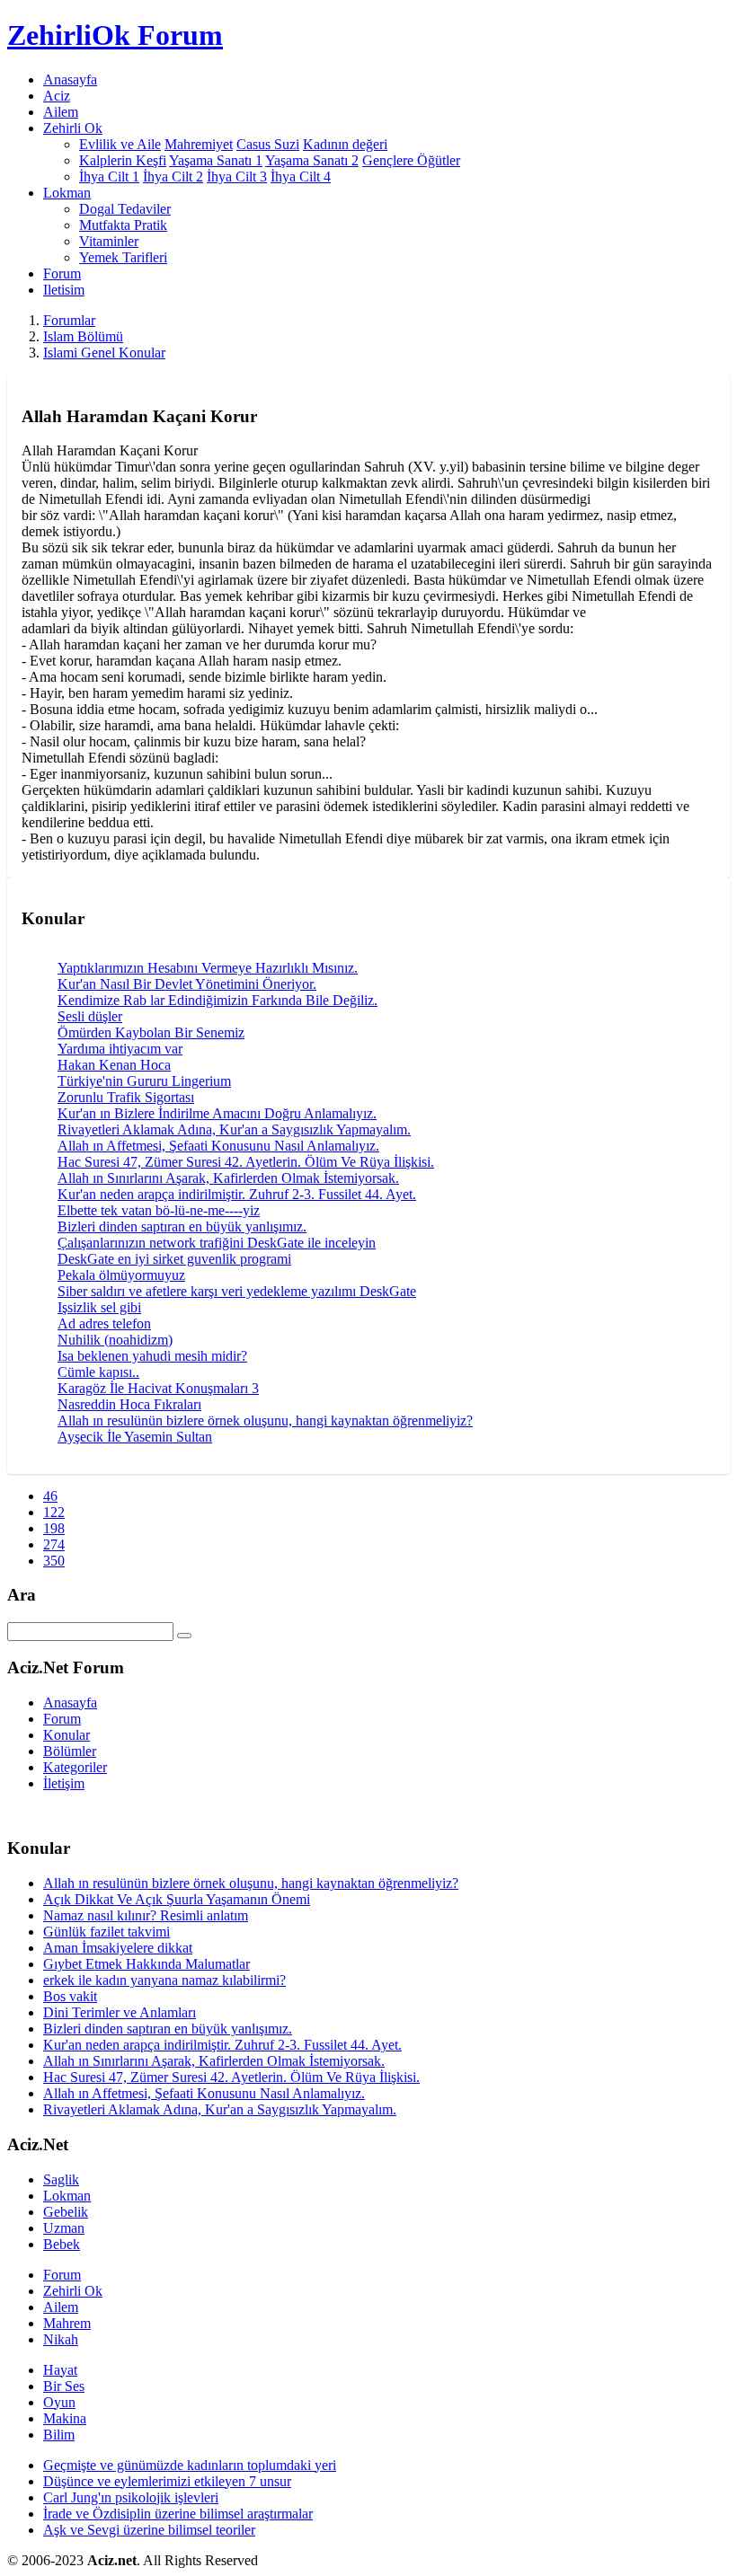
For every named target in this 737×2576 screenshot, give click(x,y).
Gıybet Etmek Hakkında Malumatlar (147, 1964)
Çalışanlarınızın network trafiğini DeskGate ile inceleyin (217, 1243)
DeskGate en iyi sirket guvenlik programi (174, 1259)
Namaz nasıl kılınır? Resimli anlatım (146, 1915)
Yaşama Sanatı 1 (216, 160)
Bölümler (70, 1751)
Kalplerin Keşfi (123, 160)
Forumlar (69, 320)
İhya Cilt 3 (237, 176)
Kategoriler (75, 1767)
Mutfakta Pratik (123, 225)
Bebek (62, 2244)
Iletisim (64, 290)
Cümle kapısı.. (98, 1372)
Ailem (61, 112)
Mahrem (67, 2323)
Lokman (67, 2196)
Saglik (61, 2179)
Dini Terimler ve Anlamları (120, 2012)
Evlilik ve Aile (120, 144)
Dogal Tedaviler (125, 209)
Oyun (59, 2402)
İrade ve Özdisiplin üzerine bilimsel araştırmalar (178, 2514)
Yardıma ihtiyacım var (120, 1049)
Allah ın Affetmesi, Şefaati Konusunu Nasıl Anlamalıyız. (218, 1146)
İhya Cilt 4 (301, 176)
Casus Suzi (268, 144)
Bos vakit (70, 1996)
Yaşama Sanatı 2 (312, 160)
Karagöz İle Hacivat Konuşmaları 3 (158, 1388)
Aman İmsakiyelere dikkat (118, 1948)
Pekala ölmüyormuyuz (121, 1275)
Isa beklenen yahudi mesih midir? (152, 1356)
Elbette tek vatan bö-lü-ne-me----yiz (159, 1210)
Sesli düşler (90, 1016)
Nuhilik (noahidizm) (115, 1340)
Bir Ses (64, 2386)
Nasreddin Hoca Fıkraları (129, 1404)
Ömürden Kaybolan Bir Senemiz (151, 1032)
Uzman (64, 2228)
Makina (65, 2418)
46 (50, 1496)
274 (54, 1544)
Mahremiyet (199, 144)
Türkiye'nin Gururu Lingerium (144, 1081)
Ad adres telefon (104, 1323)
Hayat (60, 2370)
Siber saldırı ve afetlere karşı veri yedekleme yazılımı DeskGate (237, 1291)
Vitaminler (109, 241)
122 (54, 1512)
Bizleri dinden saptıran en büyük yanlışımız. (182, 1226)
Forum (62, 273)
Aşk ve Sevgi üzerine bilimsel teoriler (149, 2530)
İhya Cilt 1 (109, 176)
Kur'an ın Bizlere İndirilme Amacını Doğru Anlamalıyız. (217, 1113)
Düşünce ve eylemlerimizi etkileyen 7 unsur (167, 2481)
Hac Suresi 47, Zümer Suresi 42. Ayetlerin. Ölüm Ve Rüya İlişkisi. (246, 1162)
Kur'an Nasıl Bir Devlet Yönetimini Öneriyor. (187, 984)
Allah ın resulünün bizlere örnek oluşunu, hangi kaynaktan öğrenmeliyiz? (265, 1420)
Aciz (57, 96)
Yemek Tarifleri (123, 257)
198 (54, 1528)
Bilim (59, 2435)
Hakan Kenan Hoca (114, 1065)
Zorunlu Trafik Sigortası (126, 1097)
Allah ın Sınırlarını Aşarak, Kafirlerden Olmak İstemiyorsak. (228, 1178)
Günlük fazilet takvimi (107, 1932)
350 (54, 1561)
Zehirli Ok (73, 2291)
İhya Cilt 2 (173, 176)
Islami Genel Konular (104, 353)
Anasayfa (70, 79)
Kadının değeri (345, 144)
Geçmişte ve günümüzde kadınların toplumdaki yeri (190, 2465)
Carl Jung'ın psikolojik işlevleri (131, 2497)
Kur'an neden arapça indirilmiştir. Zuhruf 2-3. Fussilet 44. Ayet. (237, 1194)
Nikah (61, 2339)
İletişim (64, 1783)
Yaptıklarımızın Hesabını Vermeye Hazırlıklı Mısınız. (208, 968)
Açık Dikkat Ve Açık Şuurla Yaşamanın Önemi (177, 1899)
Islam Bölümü (83, 336)
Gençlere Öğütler (411, 160)
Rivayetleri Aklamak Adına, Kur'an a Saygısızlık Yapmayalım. (234, 1129)
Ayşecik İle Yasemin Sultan (135, 1437)
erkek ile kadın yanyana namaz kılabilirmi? (164, 1980)
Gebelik (66, 2212)
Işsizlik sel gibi (99, 1307)
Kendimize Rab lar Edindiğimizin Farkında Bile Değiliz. (218, 1000)
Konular (67, 1735)
